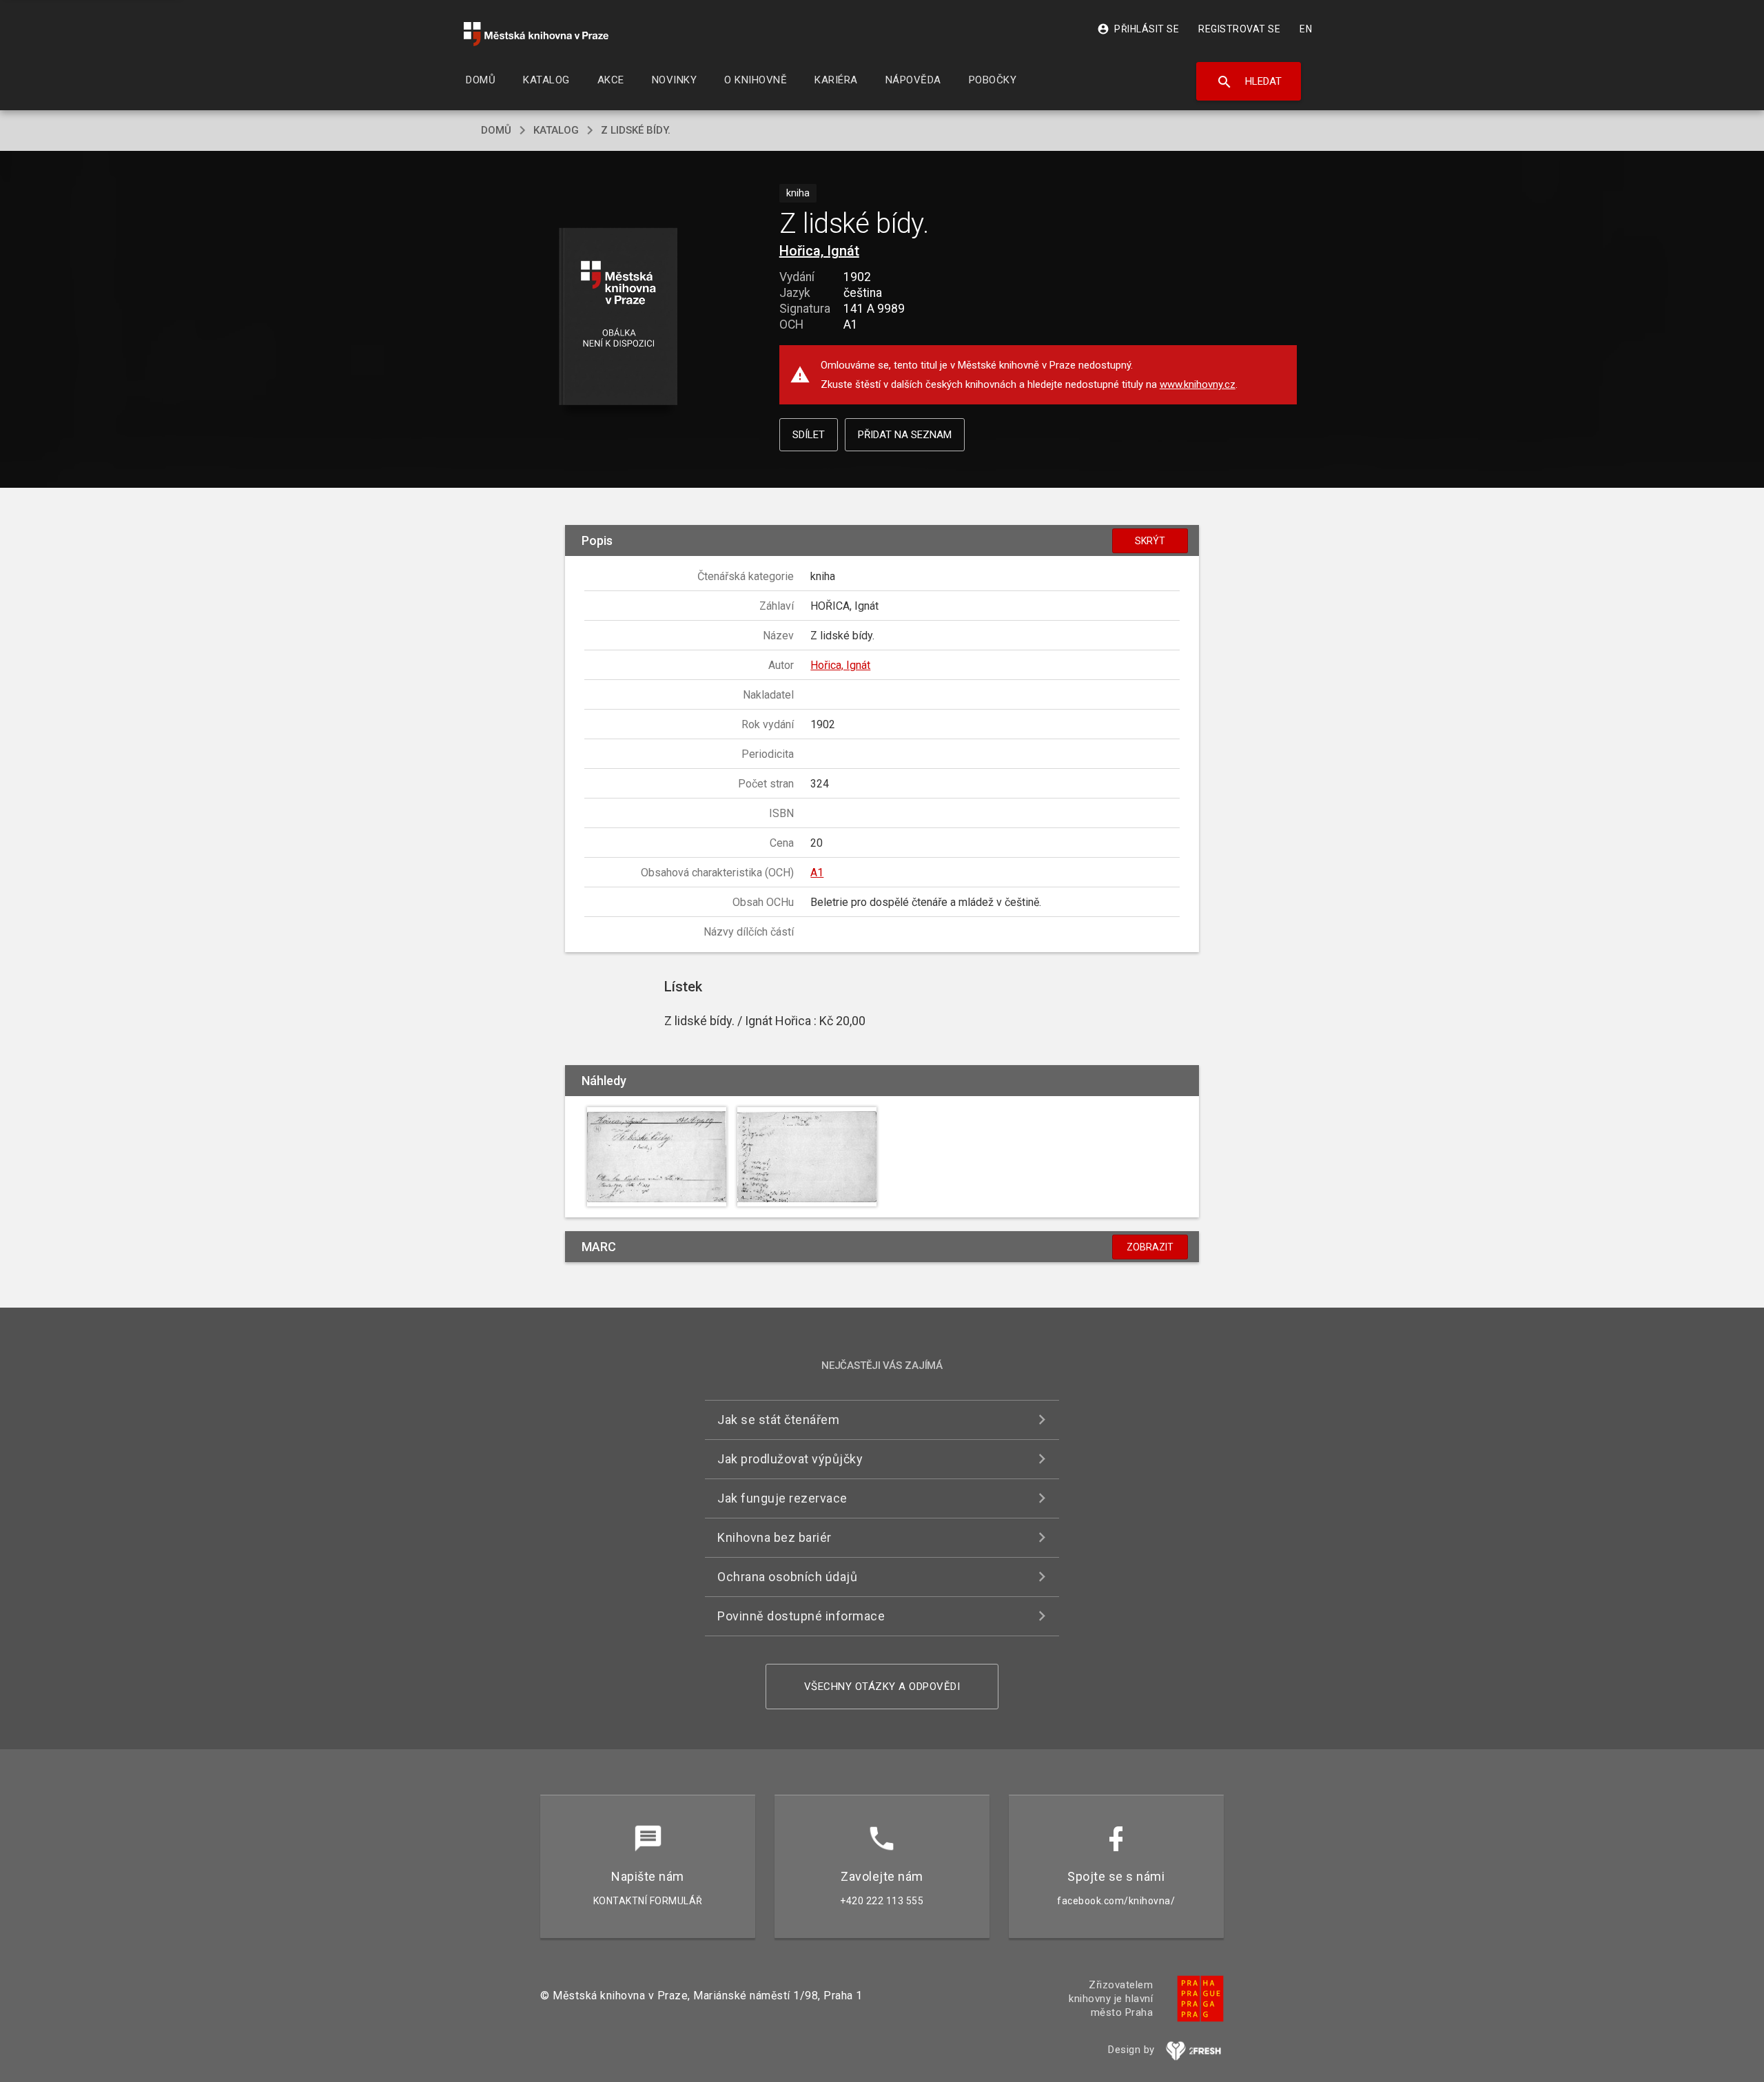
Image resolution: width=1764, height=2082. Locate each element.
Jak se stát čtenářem (778, 1420)
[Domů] (536, 34)
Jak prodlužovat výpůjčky (790, 1459)
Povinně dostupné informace (801, 1616)
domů (496, 130)
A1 (817, 873)
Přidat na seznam (905, 435)
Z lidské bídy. (636, 130)
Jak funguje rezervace (782, 1498)
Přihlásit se (1138, 29)
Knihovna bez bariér (775, 1537)
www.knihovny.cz (1198, 384)
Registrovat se (1239, 29)
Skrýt (1150, 541)
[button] (618, 317)
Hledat (1249, 82)
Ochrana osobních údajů (787, 1577)
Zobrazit (1150, 1247)
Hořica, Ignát (819, 251)
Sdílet (809, 435)
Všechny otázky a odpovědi (882, 1687)
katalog (556, 130)
